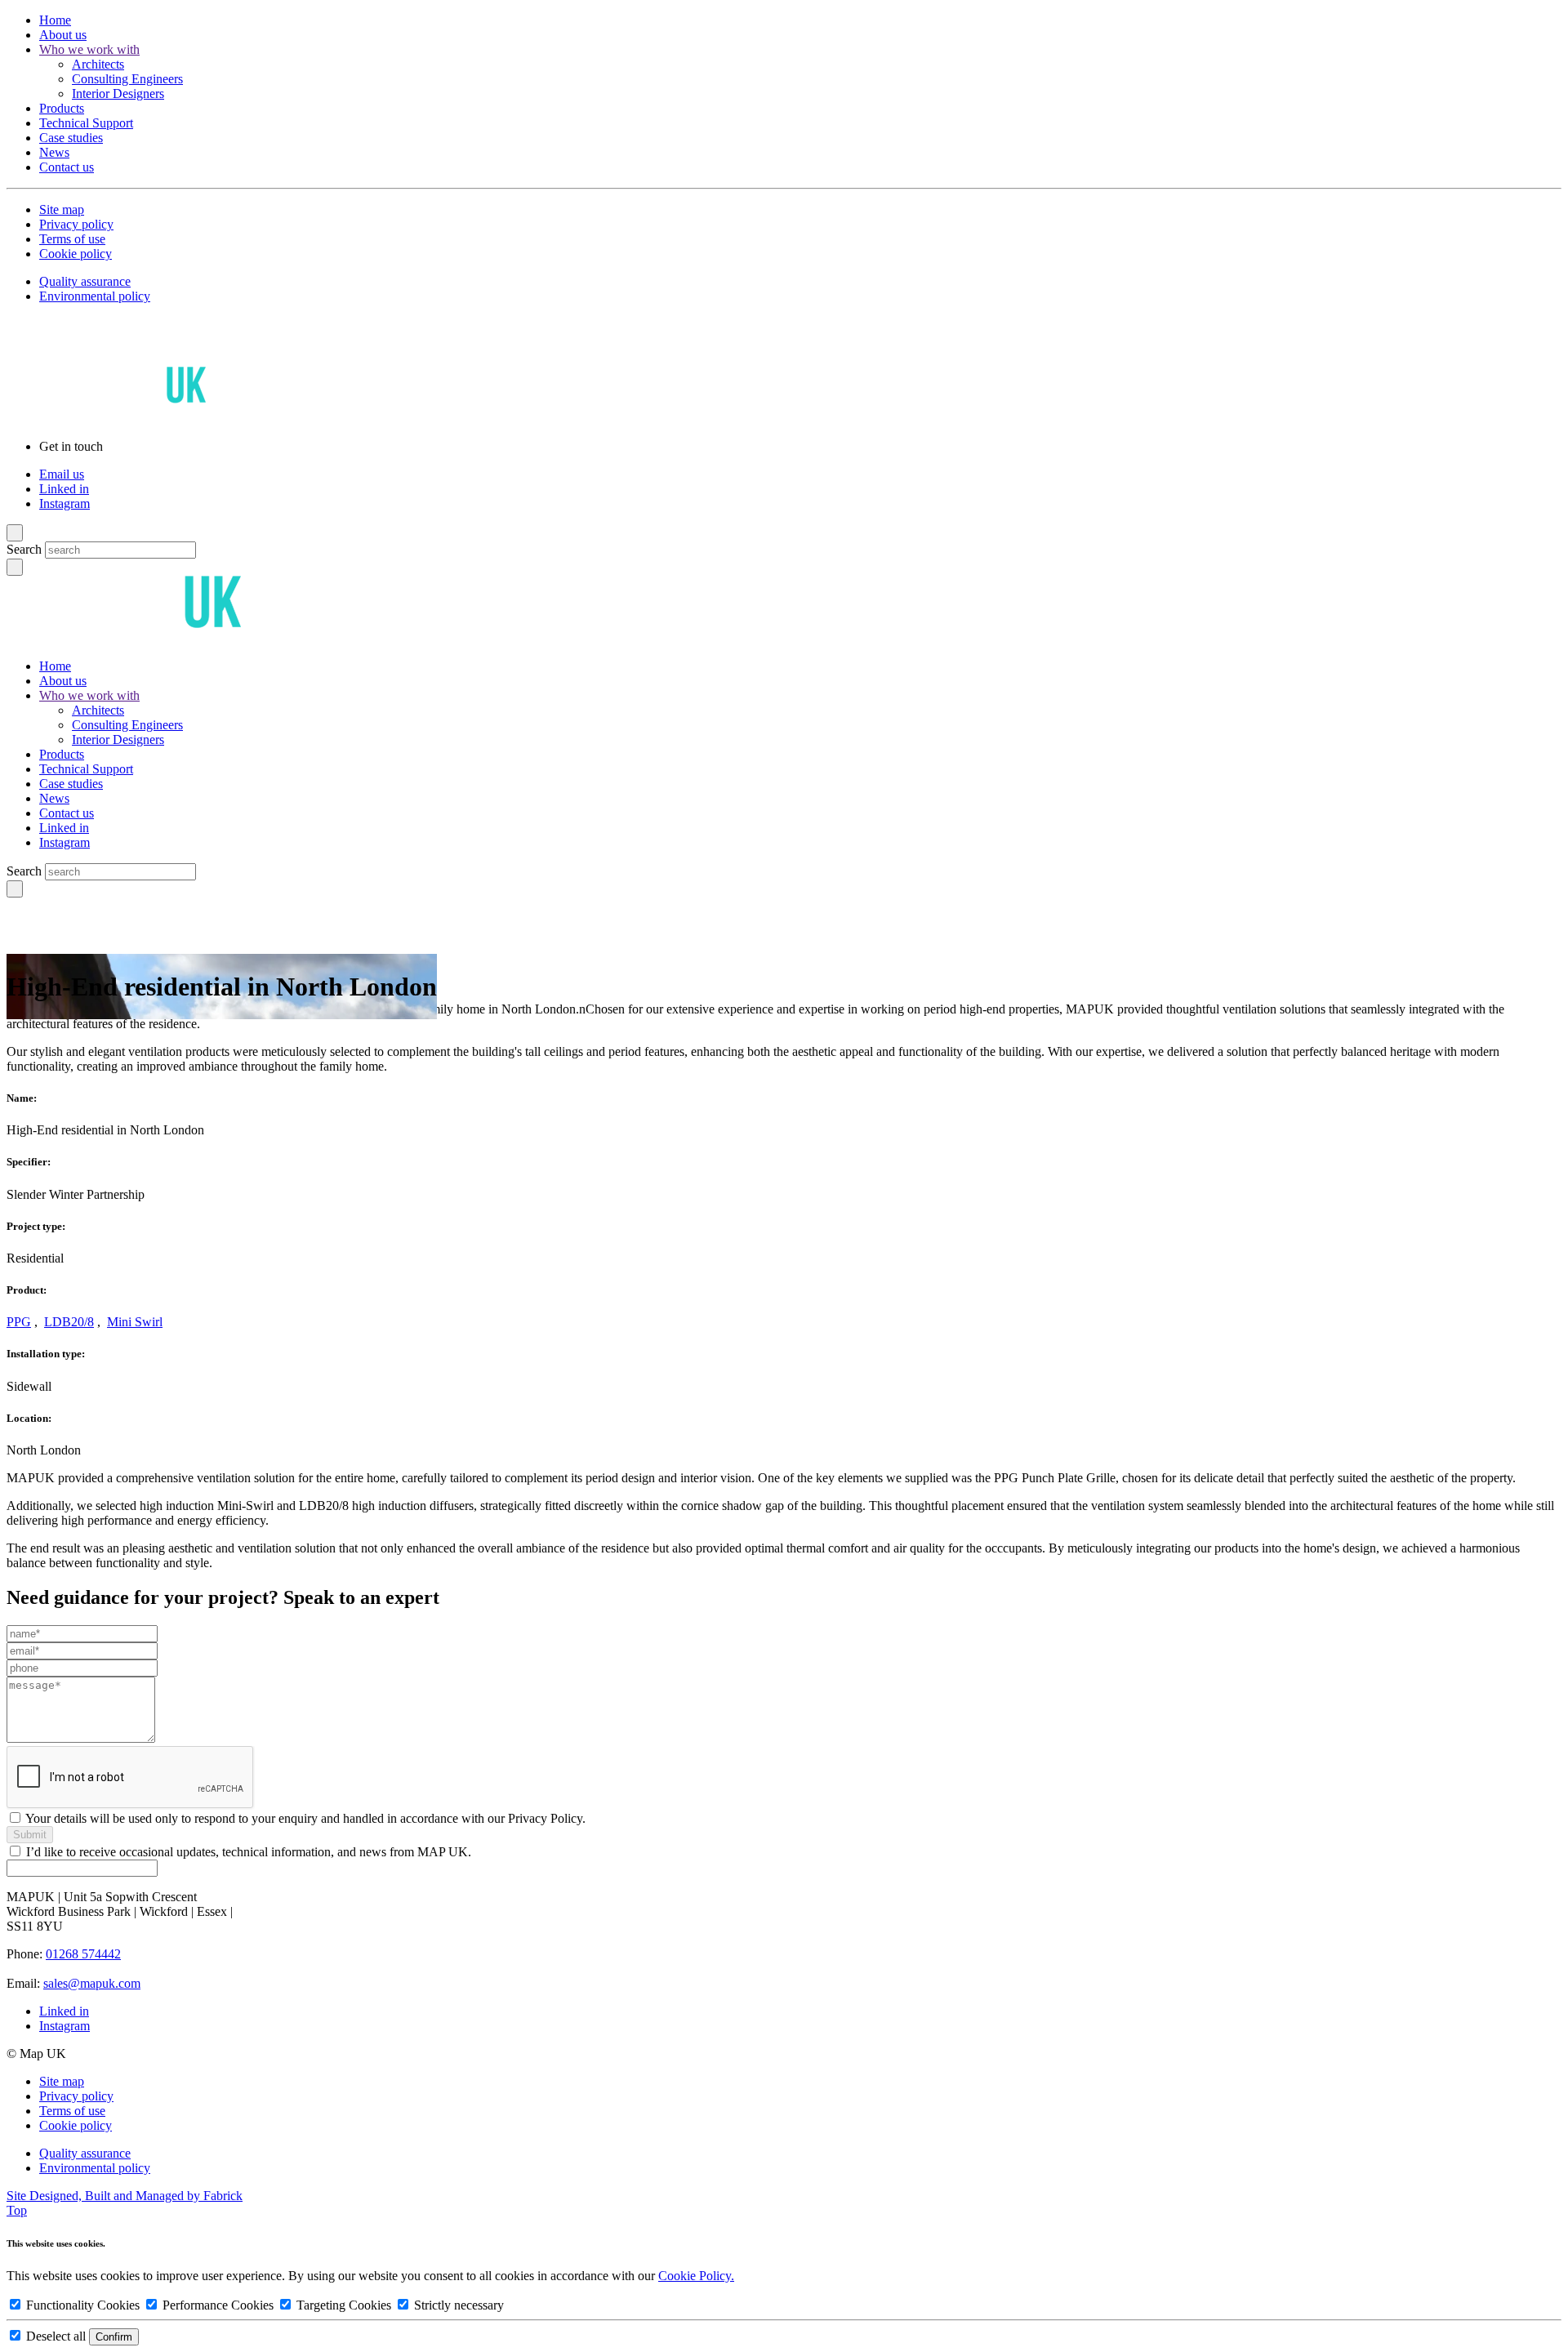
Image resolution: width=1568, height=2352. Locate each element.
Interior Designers (118, 94)
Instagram (65, 503)
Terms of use (72, 239)
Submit (30, 1835)
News (54, 152)
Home (55, 20)
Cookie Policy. (696, 2276)
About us (63, 35)
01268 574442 (83, 1954)
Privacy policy (76, 224)
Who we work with (89, 49)
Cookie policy (76, 254)
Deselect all (56, 2336)
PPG (19, 1322)
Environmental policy (95, 296)
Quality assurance (85, 281)
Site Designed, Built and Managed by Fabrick (125, 2196)
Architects (98, 64)
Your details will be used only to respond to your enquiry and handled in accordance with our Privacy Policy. (305, 1818)
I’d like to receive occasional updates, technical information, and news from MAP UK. (249, 1852)
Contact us (67, 167)
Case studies (71, 138)
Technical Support (86, 123)
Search (24, 549)
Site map (62, 209)
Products (62, 108)
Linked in (64, 489)
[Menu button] (15, 533)
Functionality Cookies (83, 2305)
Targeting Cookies (344, 2305)
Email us (62, 474)
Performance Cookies (218, 2305)
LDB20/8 (69, 1322)
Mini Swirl (135, 1322)
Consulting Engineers (127, 79)
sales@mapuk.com (92, 1983)
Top (17, 2210)
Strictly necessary (457, 2305)
